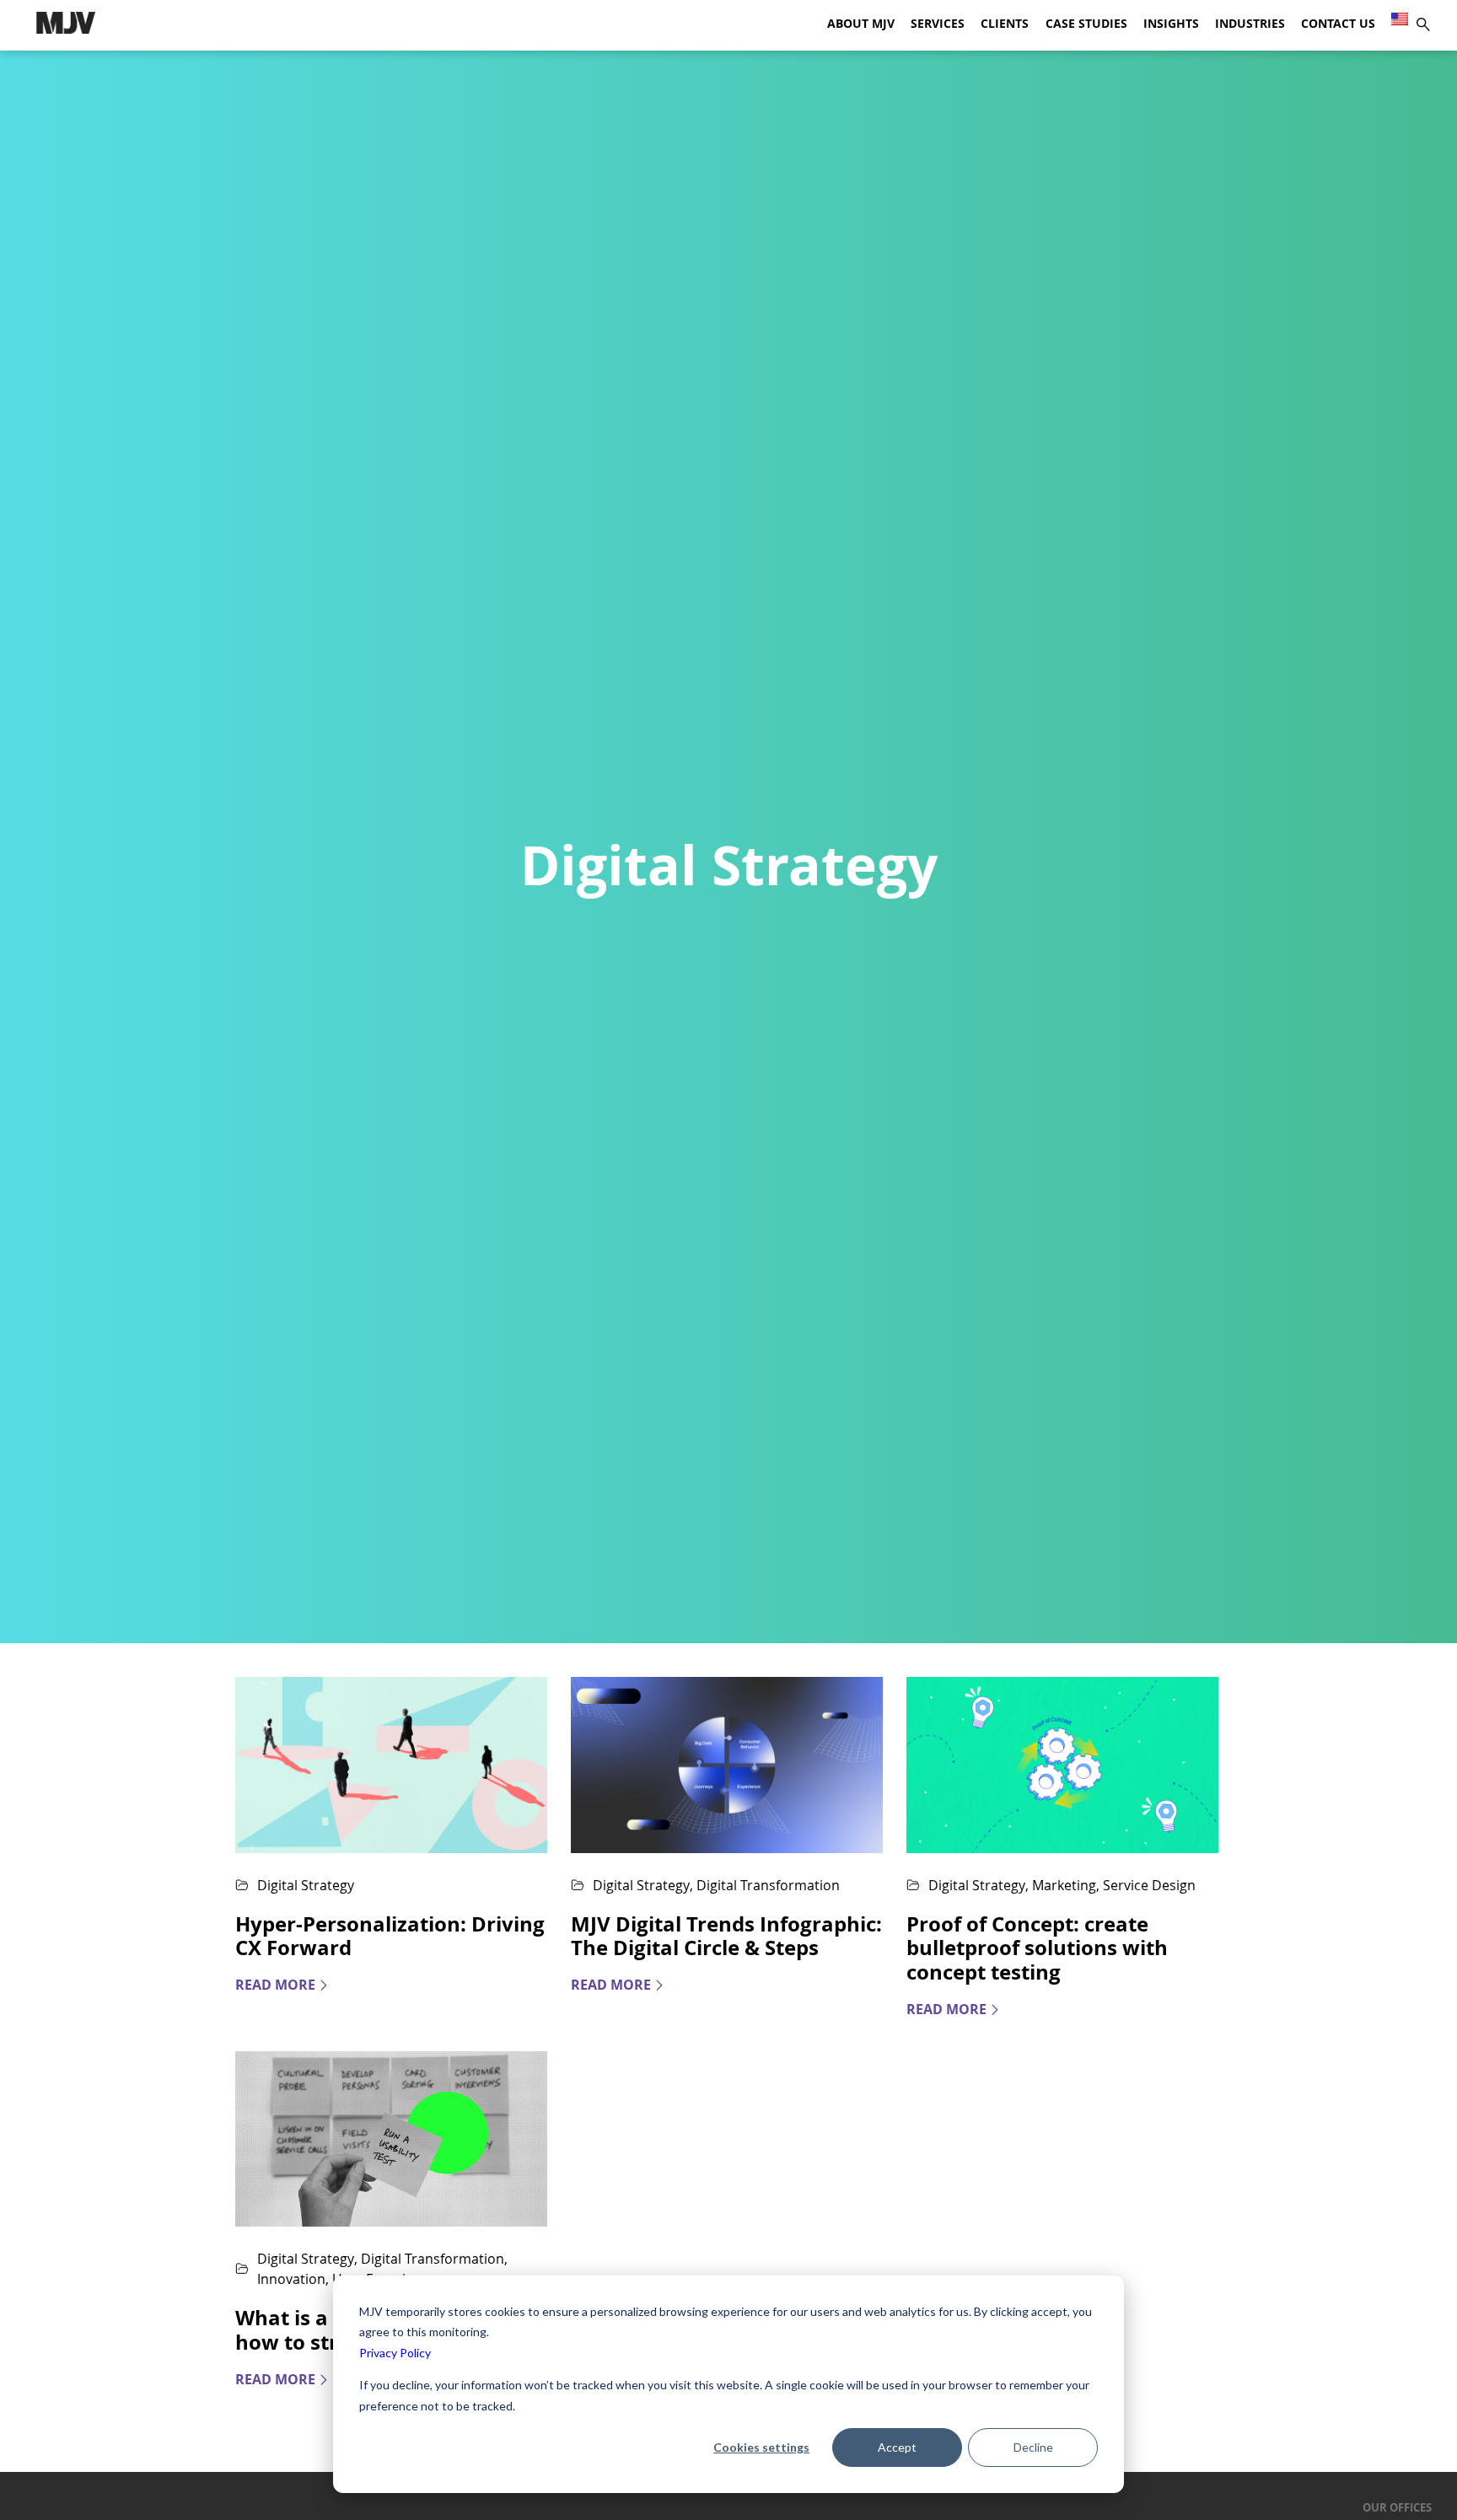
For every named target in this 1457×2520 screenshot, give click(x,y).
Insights (1171, 24)
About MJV (861, 24)
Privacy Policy (395, 2353)
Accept (897, 2447)
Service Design (1149, 1885)
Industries (1250, 24)
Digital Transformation (768, 1885)
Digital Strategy (306, 1885)
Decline (1033, 2447)
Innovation (291, 2279)
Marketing (1064, 1885)
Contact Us (1338, 24)
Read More (275, 1985)
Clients (1005, 24)
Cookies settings (761, 2447)
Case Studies (1086, 24)
